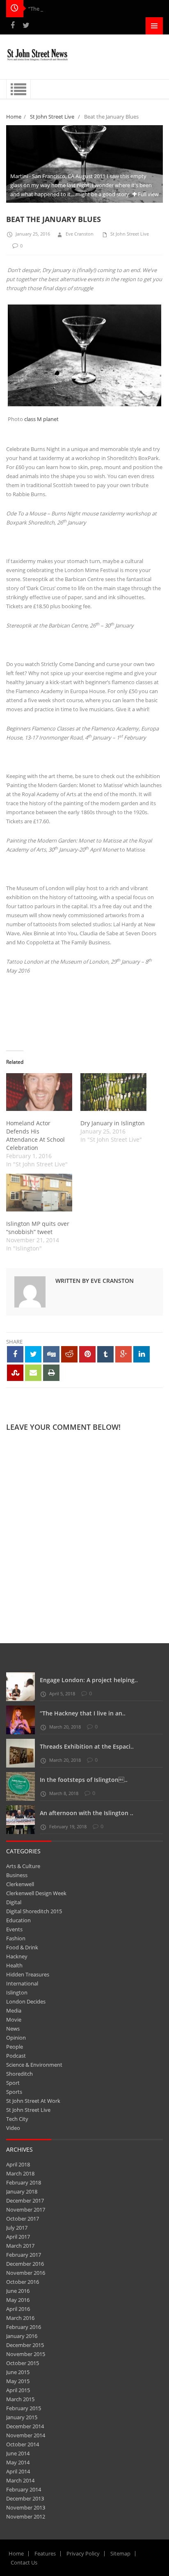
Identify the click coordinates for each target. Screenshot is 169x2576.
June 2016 (18, 2291)
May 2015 (18, 2381)
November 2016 (26, 2273)
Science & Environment (34, 2065)
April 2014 (18, 2471)
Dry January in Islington (113, 1123)
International (22, 1983)
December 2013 (25, 2498)
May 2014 (18, 2462)
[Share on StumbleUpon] (15, 1373)
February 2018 (24, 2182)
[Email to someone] (33, 1373)
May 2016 (18, 2300)
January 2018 (22, 2191)
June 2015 (18, 2372)
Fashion (16, 1938)
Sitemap (120, 2553)
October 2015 (23, 2363)
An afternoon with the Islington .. (87, 1813)
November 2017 (26, 2210)
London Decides (26, 2001)
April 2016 (18, 2309)
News (13, 2029)
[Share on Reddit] (69, 1354)
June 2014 (18, 2453)
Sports (14, 2092)
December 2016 (25, 2264)
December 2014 (25, 2426)
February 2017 (24, 2255)
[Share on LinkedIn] (142, 1354)
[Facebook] (13, 25)
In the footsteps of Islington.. (84, 1780)
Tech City (17, 2119)
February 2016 (24, 2327)
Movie (14, 2020)
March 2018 (20, 2173)
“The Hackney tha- (51, 9)
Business (17, 1875)
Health (14, 1965)
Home (14, 117)
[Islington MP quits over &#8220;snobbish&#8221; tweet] (39, 1193)
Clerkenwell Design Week (36, 1893)
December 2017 (25, 2200)
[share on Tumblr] (105, 1354)
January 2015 (22, 2417)
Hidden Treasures (28, 1974)
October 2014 (23, 2444)
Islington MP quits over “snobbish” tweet (38, 1228)
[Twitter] (26, 25)
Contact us (24, 2562)
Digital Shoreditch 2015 (34, 1911)
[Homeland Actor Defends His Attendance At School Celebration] (39, 1092)
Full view (148, 194)
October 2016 (23, 2282)
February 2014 (24, 2489)
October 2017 (23, 2219)
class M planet (41, 419)
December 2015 (25, 2345)
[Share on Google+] (123, 1354)
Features (45, 2553)
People (15, 2047)
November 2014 (26, 2435)
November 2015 (26, 2354)
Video (13, 2128)
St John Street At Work (33, 2101)
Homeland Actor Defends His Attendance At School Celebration (35, 1135)
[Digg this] (51, 1354)
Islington (17, 1992)
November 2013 (26, 2507)
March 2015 (20, 2399)
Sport (13, 2083)
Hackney (17, 1956)
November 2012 (26, 2516)
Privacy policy (83, 2553)
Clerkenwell (20, 1884)
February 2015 (24, 2408)
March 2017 (20, 2246)
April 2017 (18, 2237)
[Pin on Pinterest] (87, 1354)
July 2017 (17, 2228)
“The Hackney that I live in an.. (83, 1713)
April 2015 (18, 2390)
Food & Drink (22, 1947)
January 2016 (22, 2336)
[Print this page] (51, 1373)
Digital (14, 1902)
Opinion (16, 2038)
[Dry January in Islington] (113, 1092)
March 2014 (20, 2480)
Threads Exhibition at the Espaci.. (87, 1746)
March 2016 (20, 2318)
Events (14, 1929)
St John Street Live (52, 117)
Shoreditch (19, 2074)
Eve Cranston (80, 234)
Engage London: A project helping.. (89, 1680)
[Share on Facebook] (15, 1354)
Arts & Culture (23, 1866)
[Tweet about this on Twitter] (33, 1354)
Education (18, 1920)
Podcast (16, 2056)
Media (14, 2010)
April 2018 (18, 2164)
